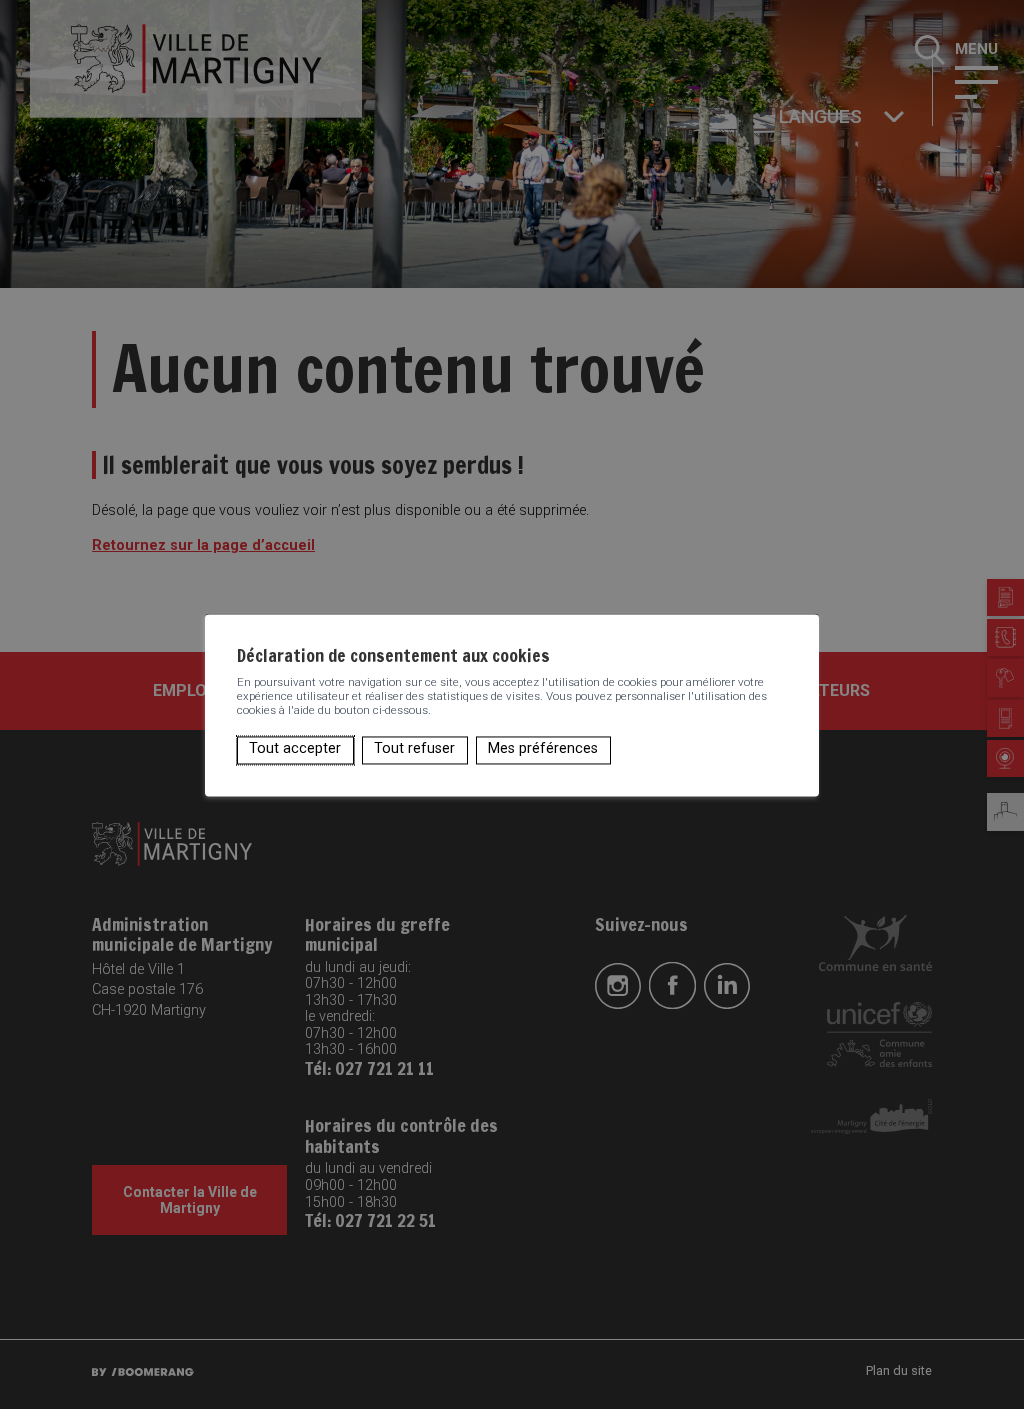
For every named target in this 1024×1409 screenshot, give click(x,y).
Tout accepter (295, 749)
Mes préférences (543, 749)
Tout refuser (414, 749)
